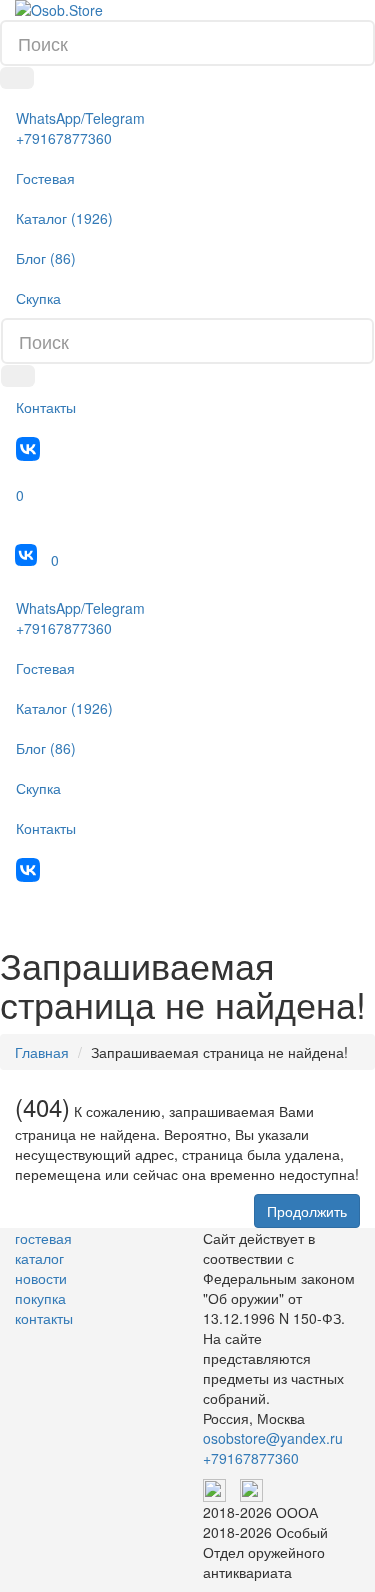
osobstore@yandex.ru (273, 1438)
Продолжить (307, 1211)
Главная (42, 1052)
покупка (40, 1298)
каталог (39, 1258)
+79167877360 (251, 1458)
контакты (44, 1318)
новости (41, 1278)
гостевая (43, 1238)
